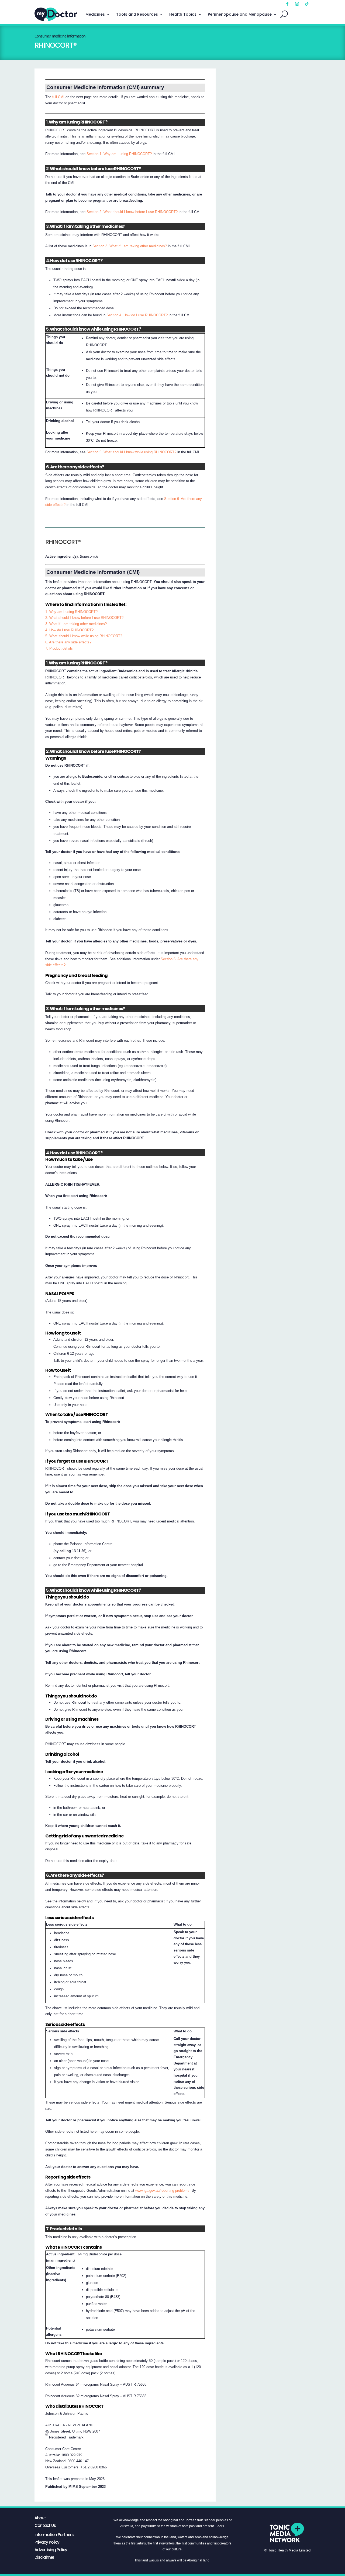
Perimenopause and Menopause (240, 14)
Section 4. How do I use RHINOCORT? (137, 315)
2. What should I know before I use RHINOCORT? (84, 618)
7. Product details (59, 648)
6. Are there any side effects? (68, 642)
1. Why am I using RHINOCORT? (71, 612)
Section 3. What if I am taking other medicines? (130, 246)
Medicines (95, 14)
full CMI (58, 97)
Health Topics (183, 14)
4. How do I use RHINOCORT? (69, 630)
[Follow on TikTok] (307, 4)
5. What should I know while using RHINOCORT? (84, 636)
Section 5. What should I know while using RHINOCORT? (131, 452)
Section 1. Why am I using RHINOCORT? (119, 154)
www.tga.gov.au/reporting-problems (162, 2191)
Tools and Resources (137, 14)
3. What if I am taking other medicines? (76, 624)
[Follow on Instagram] (297, 4)
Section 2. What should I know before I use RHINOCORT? (132, 212)
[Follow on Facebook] (287, 4)
